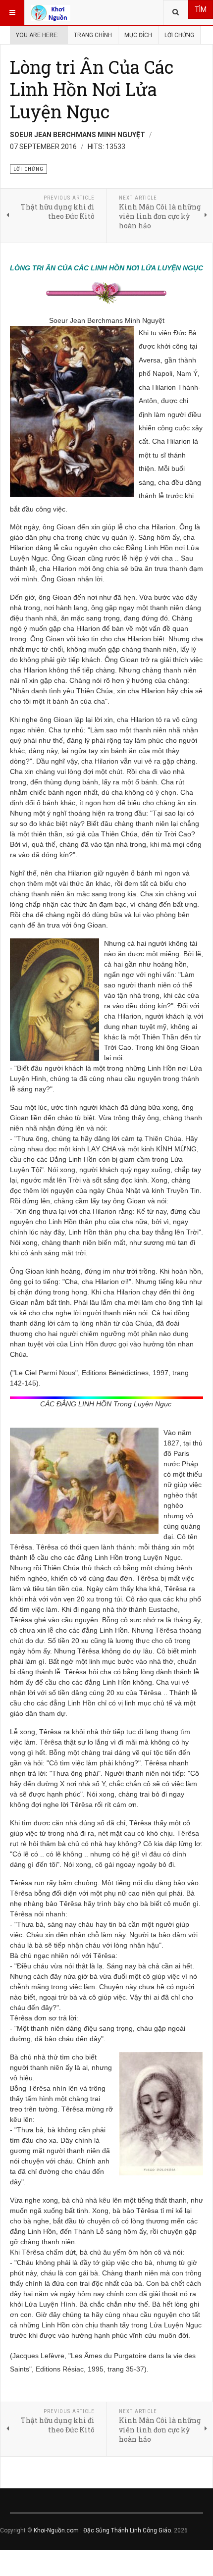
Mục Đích (138, 35)
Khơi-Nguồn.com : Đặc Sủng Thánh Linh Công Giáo (102, 2530)
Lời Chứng (179, 35)
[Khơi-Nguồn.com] (51, 12)
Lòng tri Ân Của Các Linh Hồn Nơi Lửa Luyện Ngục (92, 89)
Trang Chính (93, 35)
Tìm (201, 9)
